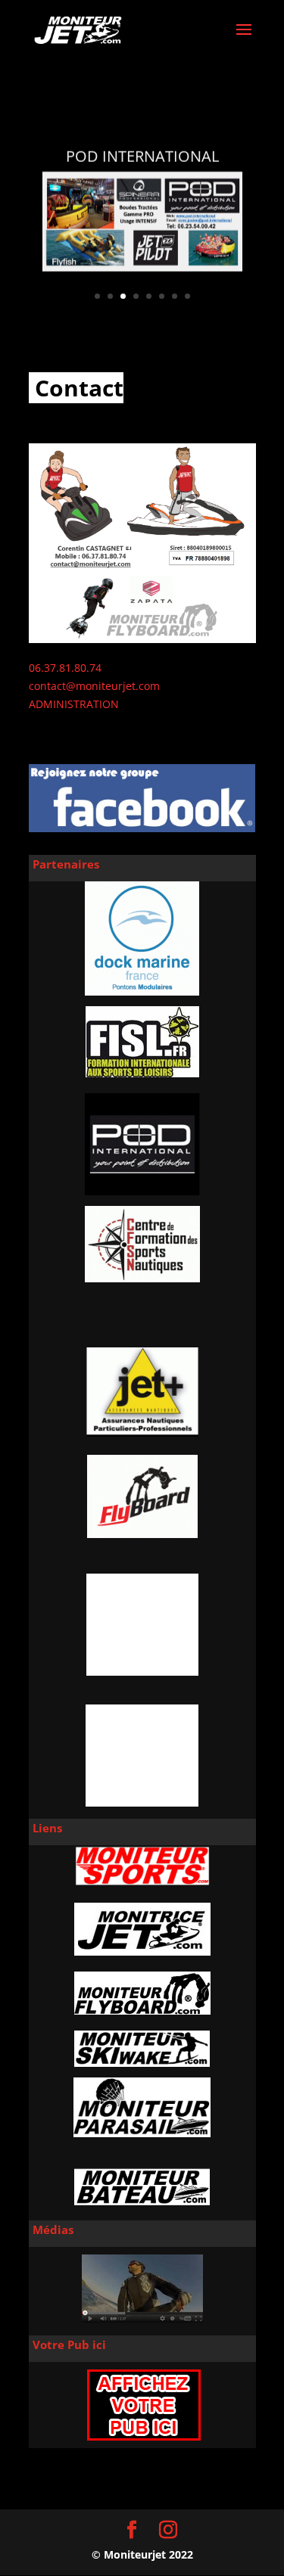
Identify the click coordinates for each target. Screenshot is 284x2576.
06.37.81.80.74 (65, 668)
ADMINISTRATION (74, 704)
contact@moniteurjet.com (94, 686)
